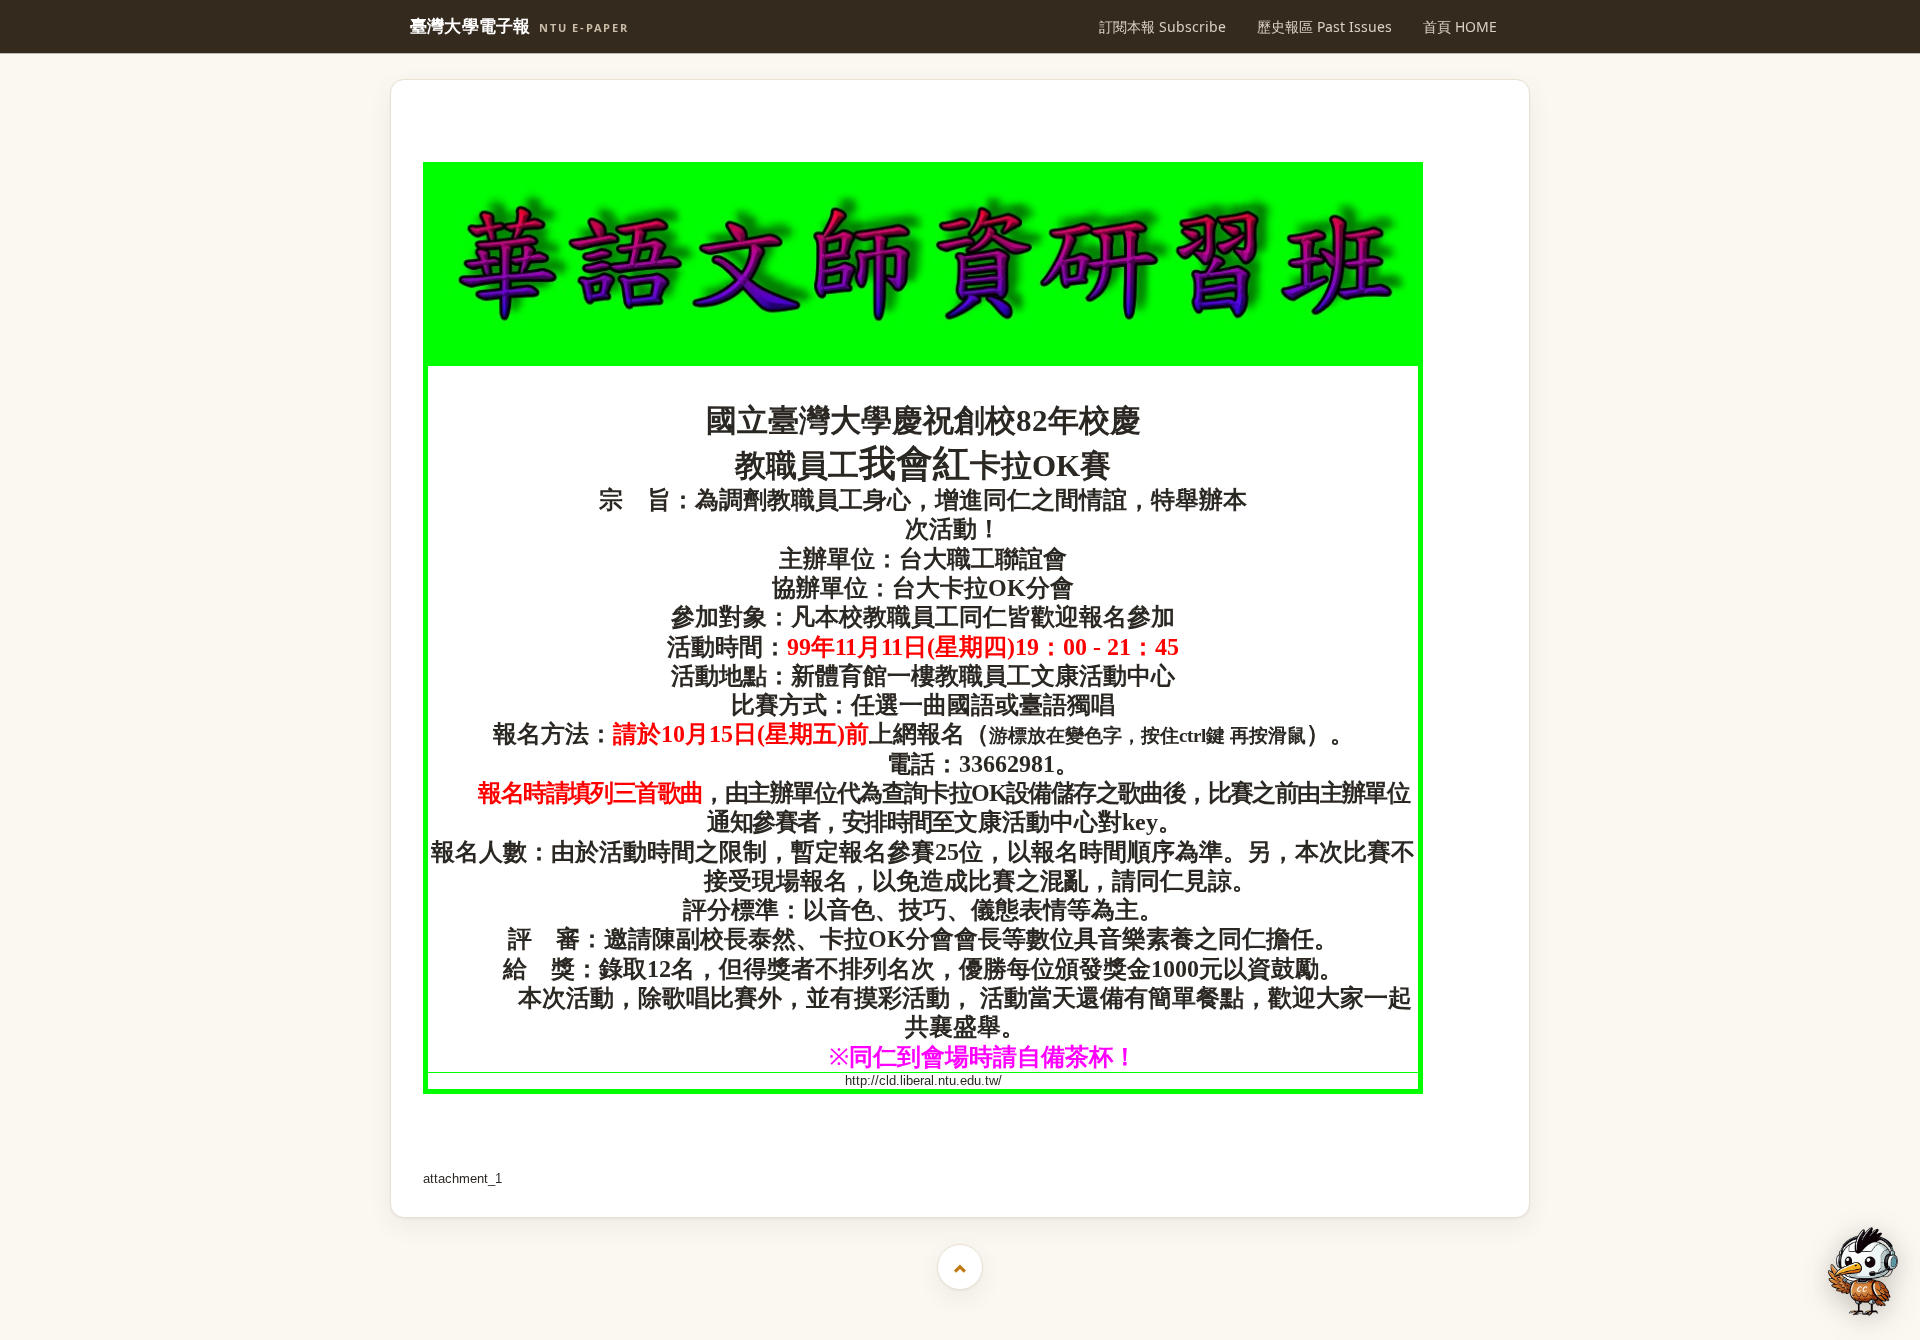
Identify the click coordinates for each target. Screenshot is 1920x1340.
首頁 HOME (1460, 26)
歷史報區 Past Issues (1324, 26)
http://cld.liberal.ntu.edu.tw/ (923, 1080)
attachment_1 (462, 1178)
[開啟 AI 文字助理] (1863, 1271)
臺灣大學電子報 (519, 26)
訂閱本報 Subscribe (1162, 26)
